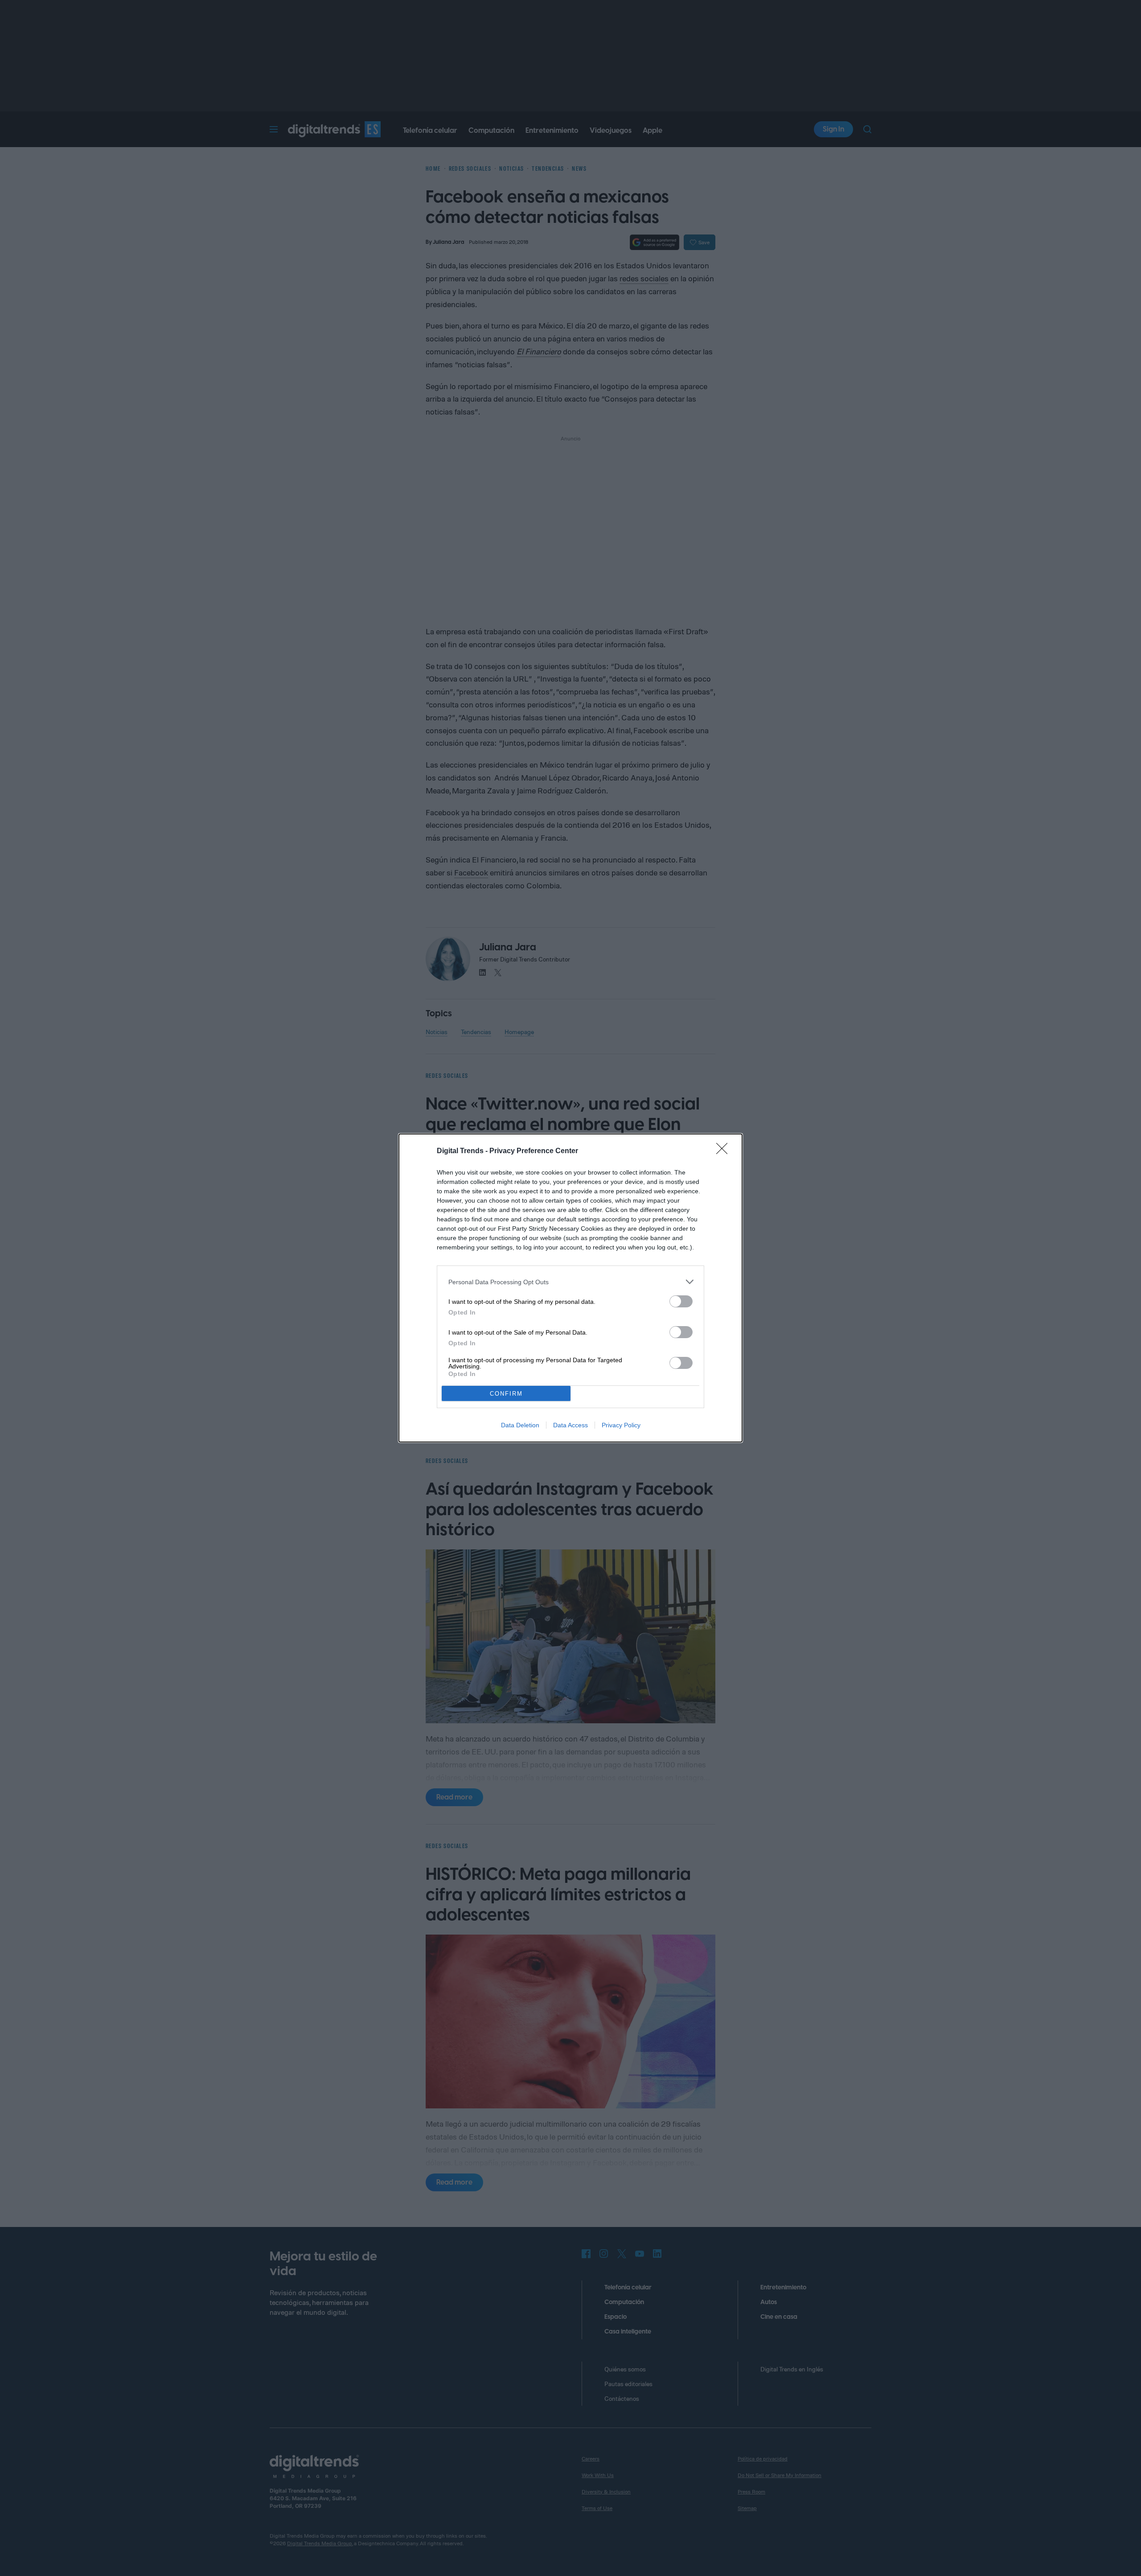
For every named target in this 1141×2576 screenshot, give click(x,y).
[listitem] (570, 1282)
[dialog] (570, 1288)
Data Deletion (520, 1425)
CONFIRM (506, 1394)
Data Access (570, 1425)
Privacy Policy (621, 1425)
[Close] (725, 1151)
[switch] (681, 1301)
